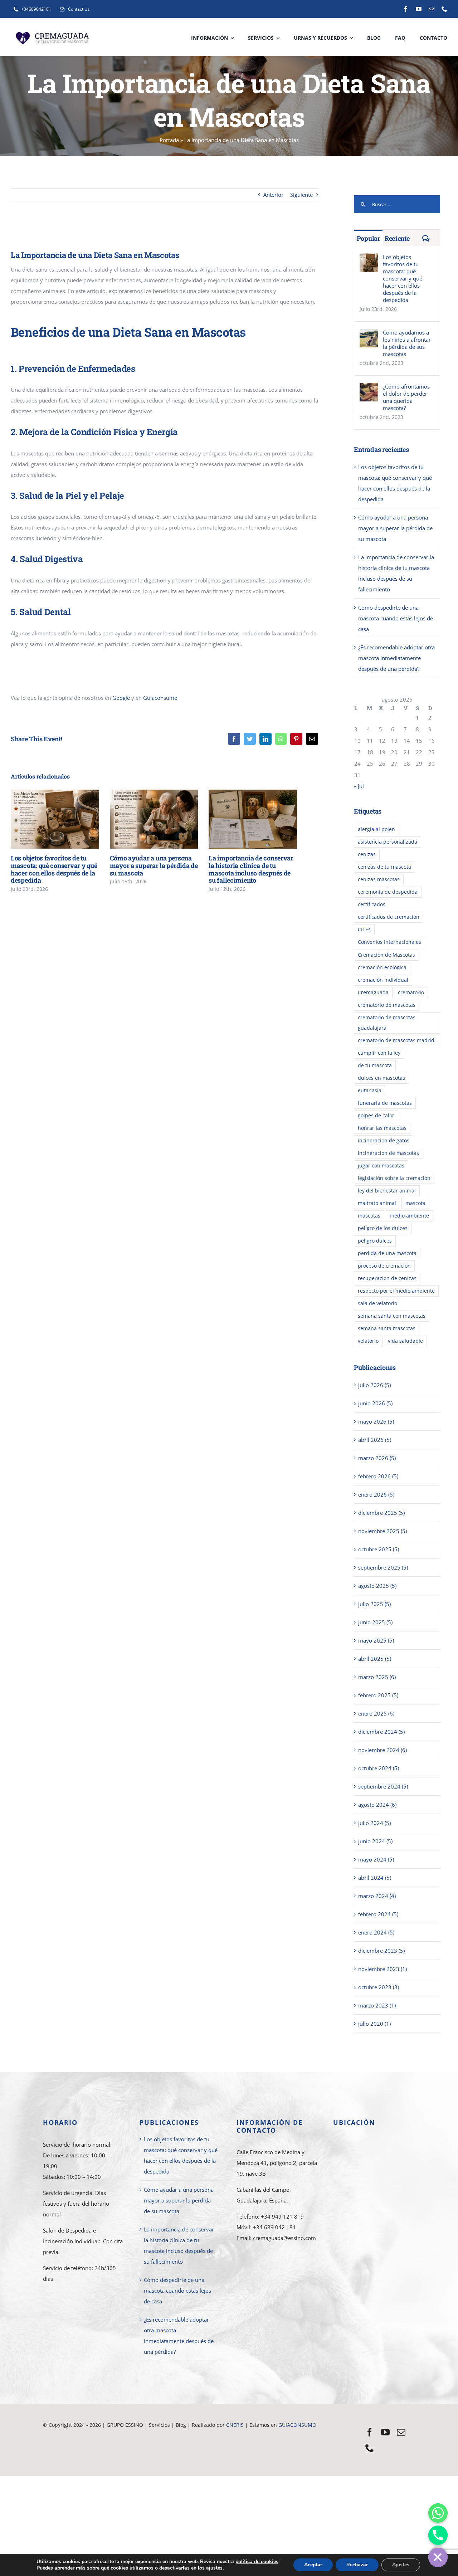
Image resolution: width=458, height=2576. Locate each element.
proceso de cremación (384, 1266)
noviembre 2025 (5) (383, 1531)
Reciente (397, 238)
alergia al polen (376, 829)
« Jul (359, 786)
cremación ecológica (382, 967)
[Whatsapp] (438, 2513)
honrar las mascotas (382, 1128)
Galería (65, 819)
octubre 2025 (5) (379, 1549)
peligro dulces (375, 1241)
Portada (169, 140)
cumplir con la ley (379, 1053)
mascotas (369, 1216)
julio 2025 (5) (374, 1604)
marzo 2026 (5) (377, 1458)
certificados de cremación (389, 917)
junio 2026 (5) (375, 1403)
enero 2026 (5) (376, 1494)
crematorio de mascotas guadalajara (387, 1023)
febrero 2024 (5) (378, 1914)
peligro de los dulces (383, 1228)
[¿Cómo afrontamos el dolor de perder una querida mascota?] (369, 388)
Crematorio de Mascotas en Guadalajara (91, 2435)
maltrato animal (377, 1203)
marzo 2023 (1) (377, 2005)
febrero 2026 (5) (378, 1476)
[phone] (444, 9)
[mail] (432, 9)
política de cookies (257, 2562)
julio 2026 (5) (374, 1385)
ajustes (214, 2568)
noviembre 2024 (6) (383, 1750)
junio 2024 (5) (375, 1841)
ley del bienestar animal (387, 1191)
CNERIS (236, 2425)
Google (121, 698)
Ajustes (401, 2565)
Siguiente (301, 195)
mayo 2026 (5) (376, 1421)
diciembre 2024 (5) (381, 1732)
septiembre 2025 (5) (383, 1567)
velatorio (368, 1341)
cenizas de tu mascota (384, 867)
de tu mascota (375, 1065)
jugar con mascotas (381, 1166)
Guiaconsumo (160, 698)
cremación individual (383, 980)
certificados (372, 904)
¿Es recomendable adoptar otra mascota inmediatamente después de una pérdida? (396, 658)
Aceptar (313, 2565)
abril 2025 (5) (375, 1659)
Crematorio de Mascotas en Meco (223, 2445)
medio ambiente (409, 1216)
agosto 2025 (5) (377, 1586)
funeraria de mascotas (385, 1103)
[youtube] (419, 9)
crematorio (411, 992)
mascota (415, 1203)
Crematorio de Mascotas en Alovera (270, 2435)
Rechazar (357, 2565)
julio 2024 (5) (374, 1823)
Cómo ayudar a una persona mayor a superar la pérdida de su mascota (143, 819)
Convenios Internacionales (389, 942)
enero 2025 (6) (376, 1713)
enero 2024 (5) (376, 1932)
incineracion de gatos (384, 1141)
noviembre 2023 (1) (383, 1969)
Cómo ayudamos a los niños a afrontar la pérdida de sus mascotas (407, 343)
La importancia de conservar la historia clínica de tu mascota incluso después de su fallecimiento (242, 819)
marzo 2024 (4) (377, 1896)
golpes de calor (376, 1116)
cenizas (367, 854)
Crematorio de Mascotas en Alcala (140, 2445)
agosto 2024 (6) (377, 1805)
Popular (369, 238)
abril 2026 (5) (375, 1440)
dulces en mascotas (381, 1078)
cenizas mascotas (379, 879)
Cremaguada (373, 992)
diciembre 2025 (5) (381, 1513)
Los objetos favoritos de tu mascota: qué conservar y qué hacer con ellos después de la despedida (45, 819)
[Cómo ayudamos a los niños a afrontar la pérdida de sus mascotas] (369, 334)
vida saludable (405, 1341)
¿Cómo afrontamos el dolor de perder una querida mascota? (406, 397)
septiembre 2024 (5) (383, 1786)
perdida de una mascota (387, 1253)
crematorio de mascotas (387, 1005)
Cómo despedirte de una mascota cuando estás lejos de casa (396, 618)
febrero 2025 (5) (378, 1695)
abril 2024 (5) (375, 1878)
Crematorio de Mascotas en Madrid (183, 2435)
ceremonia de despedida (388, 892)
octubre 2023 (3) (379, 1987)
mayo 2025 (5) (376, 1640)
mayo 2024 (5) (376, 1859)
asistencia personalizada (388, 842)
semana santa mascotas (387, 1328)
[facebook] (406, 9)
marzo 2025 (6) (377, 1677)
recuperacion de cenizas (387, 1278)
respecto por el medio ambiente (396, 1291)
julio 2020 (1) (374, 2024)
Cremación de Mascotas (386, 955)
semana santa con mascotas (392, 1316)
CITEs (364, 930)
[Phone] (438, 2535)
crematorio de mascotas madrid (396, 1040)
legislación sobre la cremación (394, 1178)
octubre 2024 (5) (379, 1768)
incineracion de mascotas (388, 1153)
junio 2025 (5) (375, 1622)
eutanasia (370, 1091)
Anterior (273, 195)
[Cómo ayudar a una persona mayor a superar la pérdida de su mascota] (154, 819)
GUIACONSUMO (297, 2425)
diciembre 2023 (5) (381, 1951)
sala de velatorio (377, 1303)
